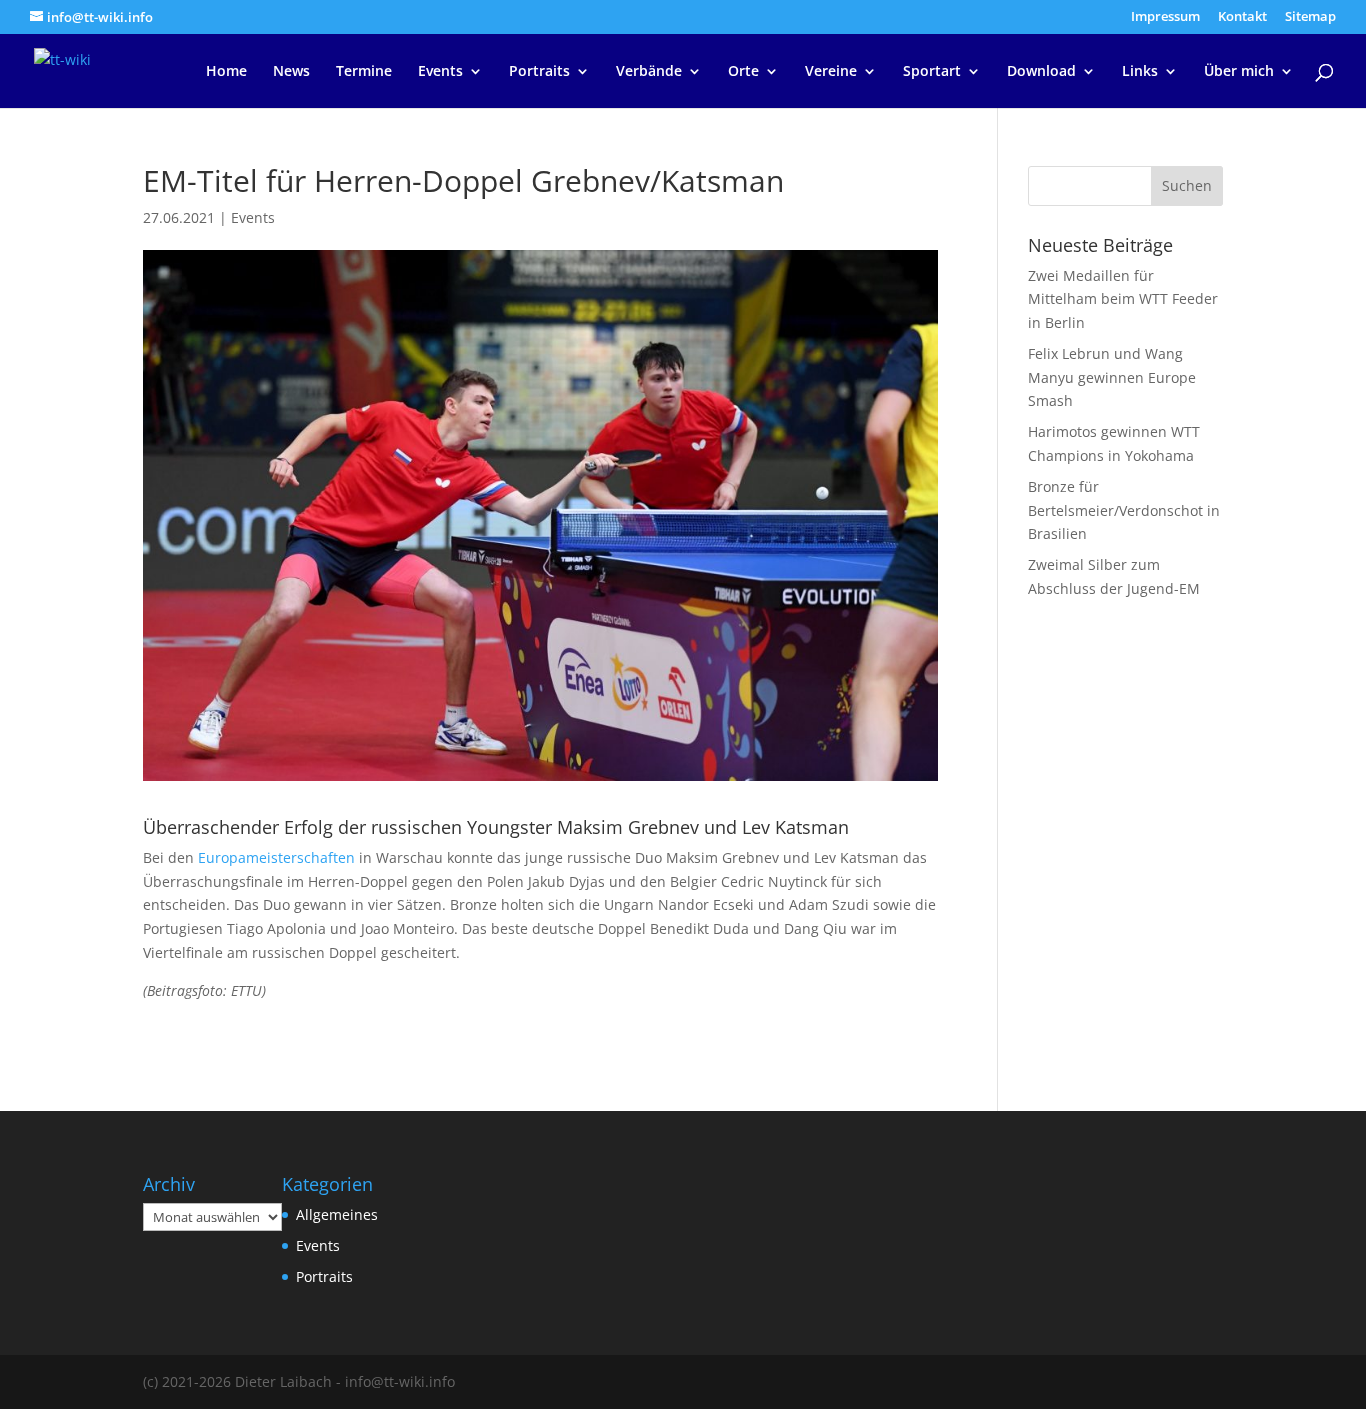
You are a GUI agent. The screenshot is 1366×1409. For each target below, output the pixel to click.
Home (226, 72)
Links (1140, 72)
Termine (364, 72)
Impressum (1165, 17)
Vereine (831, 72)
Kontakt (1242, 17)
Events (440, 72)
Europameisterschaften (276, 857)
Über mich (1239, 72)
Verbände (649, 72)
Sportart (932, 72)
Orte (743, 72)
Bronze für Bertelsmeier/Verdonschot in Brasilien (1124, 510)
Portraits (539, 72)
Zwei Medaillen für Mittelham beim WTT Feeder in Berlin (1123, 299)
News (291, 72)
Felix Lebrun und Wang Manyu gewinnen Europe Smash (1112, 377)
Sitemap (1310, 17)
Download (1041, 72)
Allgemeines (337, 1214)
